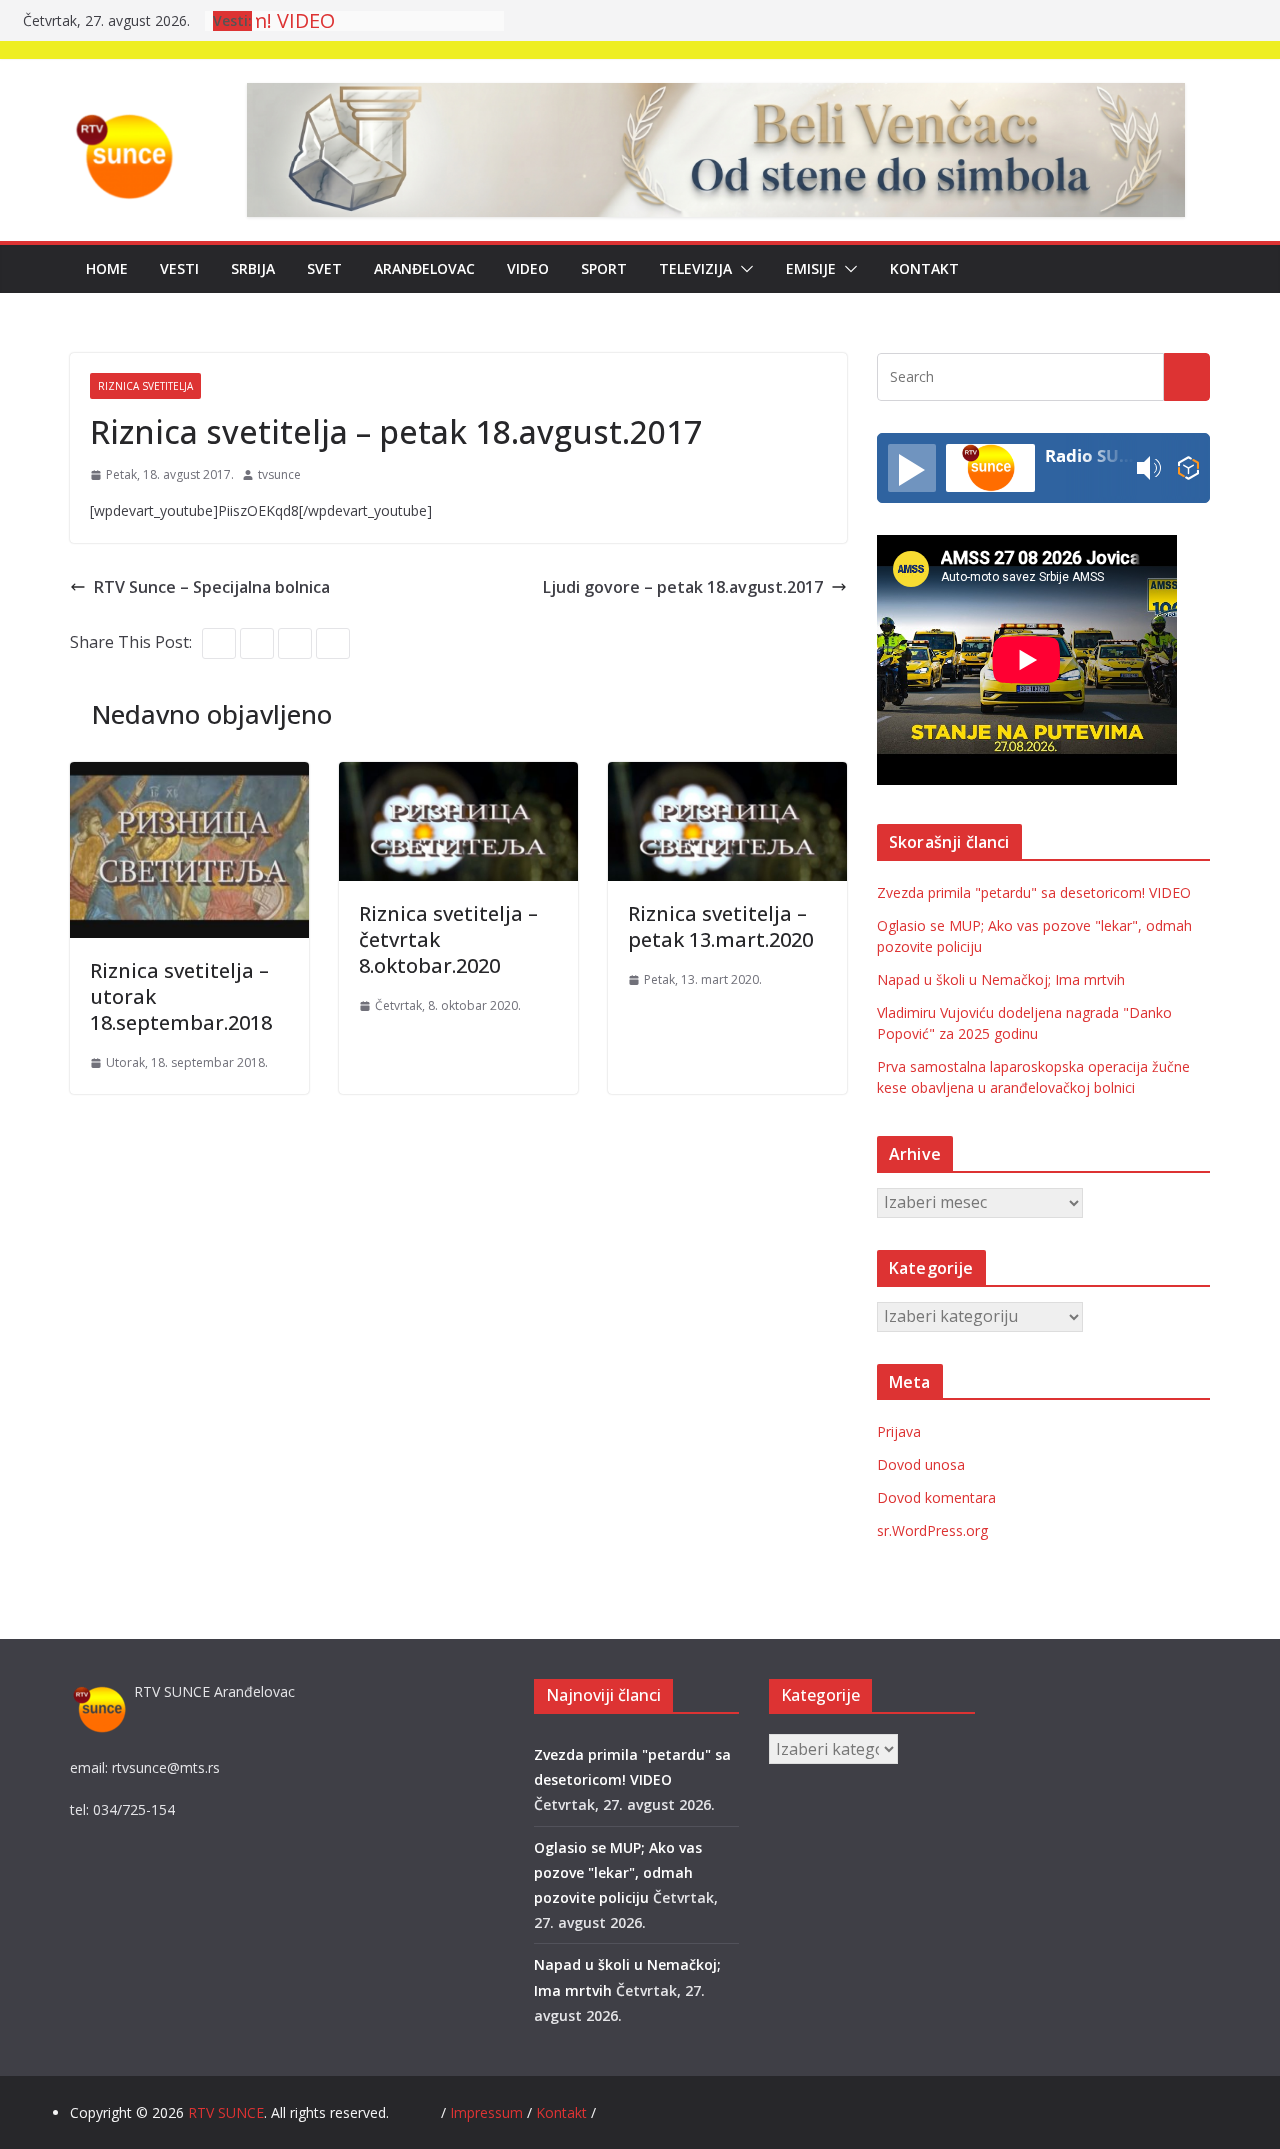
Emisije (811, 268)
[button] (743, 269)
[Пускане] (912, 468)
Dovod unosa (921, 1464)
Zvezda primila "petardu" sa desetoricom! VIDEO (1034, 892)
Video (528, 268)
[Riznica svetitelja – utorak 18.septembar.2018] (189, 776)
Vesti (179, 268)
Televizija (695, 268)
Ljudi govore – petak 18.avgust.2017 (683, 587)
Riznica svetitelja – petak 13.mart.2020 (720, 926)
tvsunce (279, 474)
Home (107, 268)
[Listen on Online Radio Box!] (1188, 468)
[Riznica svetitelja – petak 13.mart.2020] (727, 776)
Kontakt (924, 268)
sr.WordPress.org (932, 1530)
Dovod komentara (936, 1497)
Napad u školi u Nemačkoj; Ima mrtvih (1001, 979)
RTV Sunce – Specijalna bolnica (212, 587)
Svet (324, 268)
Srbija (253, 268)
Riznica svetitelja (145, 386)
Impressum (488, 2112)
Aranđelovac (424, 268)
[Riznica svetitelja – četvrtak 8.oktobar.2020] (458, 776)
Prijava (899, 1431)
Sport (604, 268)
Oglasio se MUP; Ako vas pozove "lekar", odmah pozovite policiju (618, 1872)
